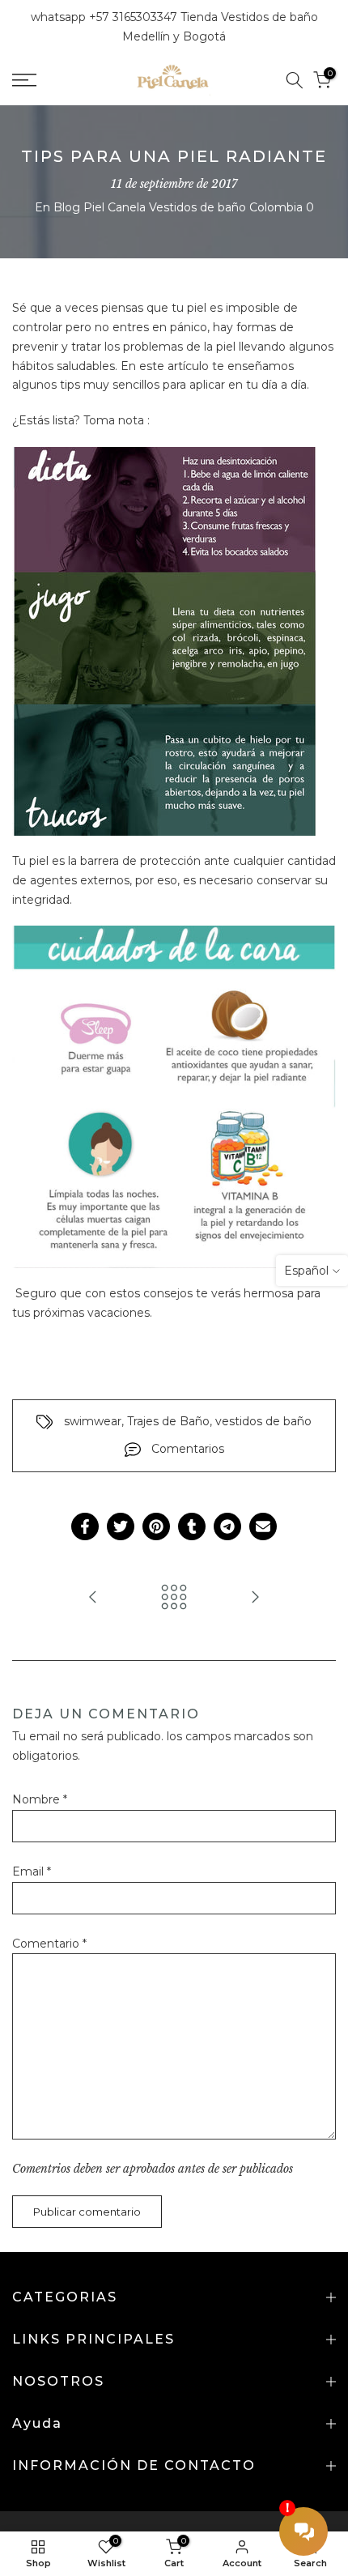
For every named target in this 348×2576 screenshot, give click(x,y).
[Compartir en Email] (263, 1526)
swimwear (93, 1421)
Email (32, 1871)
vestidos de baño (263, 1421)
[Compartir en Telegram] (227, 1526)
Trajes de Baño (168, 1421)
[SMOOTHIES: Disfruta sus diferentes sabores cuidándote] (93, 1598)
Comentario (49, 1944)
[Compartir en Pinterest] (156, 1526)
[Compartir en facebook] (85, 1526)
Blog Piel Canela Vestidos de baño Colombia (178, 207)
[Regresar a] (174, 1598)
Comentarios (188, 1449)
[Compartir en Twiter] (121, 1526)
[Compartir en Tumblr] (192, 1526)
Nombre (40, 1799)
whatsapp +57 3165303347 (106, 17)
